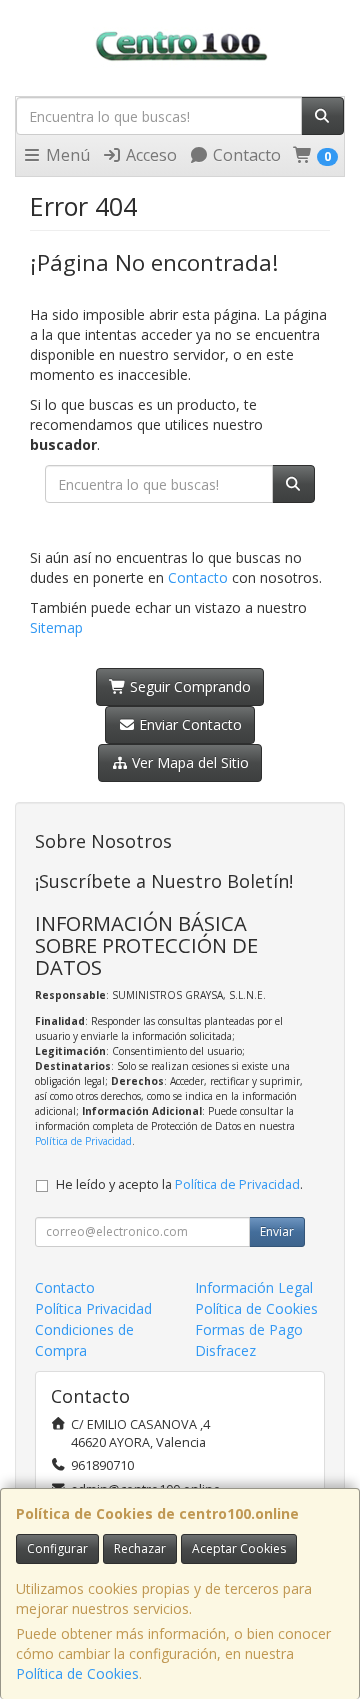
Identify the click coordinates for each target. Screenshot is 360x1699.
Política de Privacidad (83, 1141)
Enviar (277, 1231)
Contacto (245, 155)
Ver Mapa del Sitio (188, 762)
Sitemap (56, 627)
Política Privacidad (93, 1308)
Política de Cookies (77, 1673)
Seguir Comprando (188, 686)
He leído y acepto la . (179, 1184)
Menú (66, 155)
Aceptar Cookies (239, 1548)
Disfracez (225, 1350)
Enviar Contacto (188, 724)
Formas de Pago (249, 1329)
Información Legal (254, 1287)
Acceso (149, 155)
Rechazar (140, 1548)
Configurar (57, 1548)
